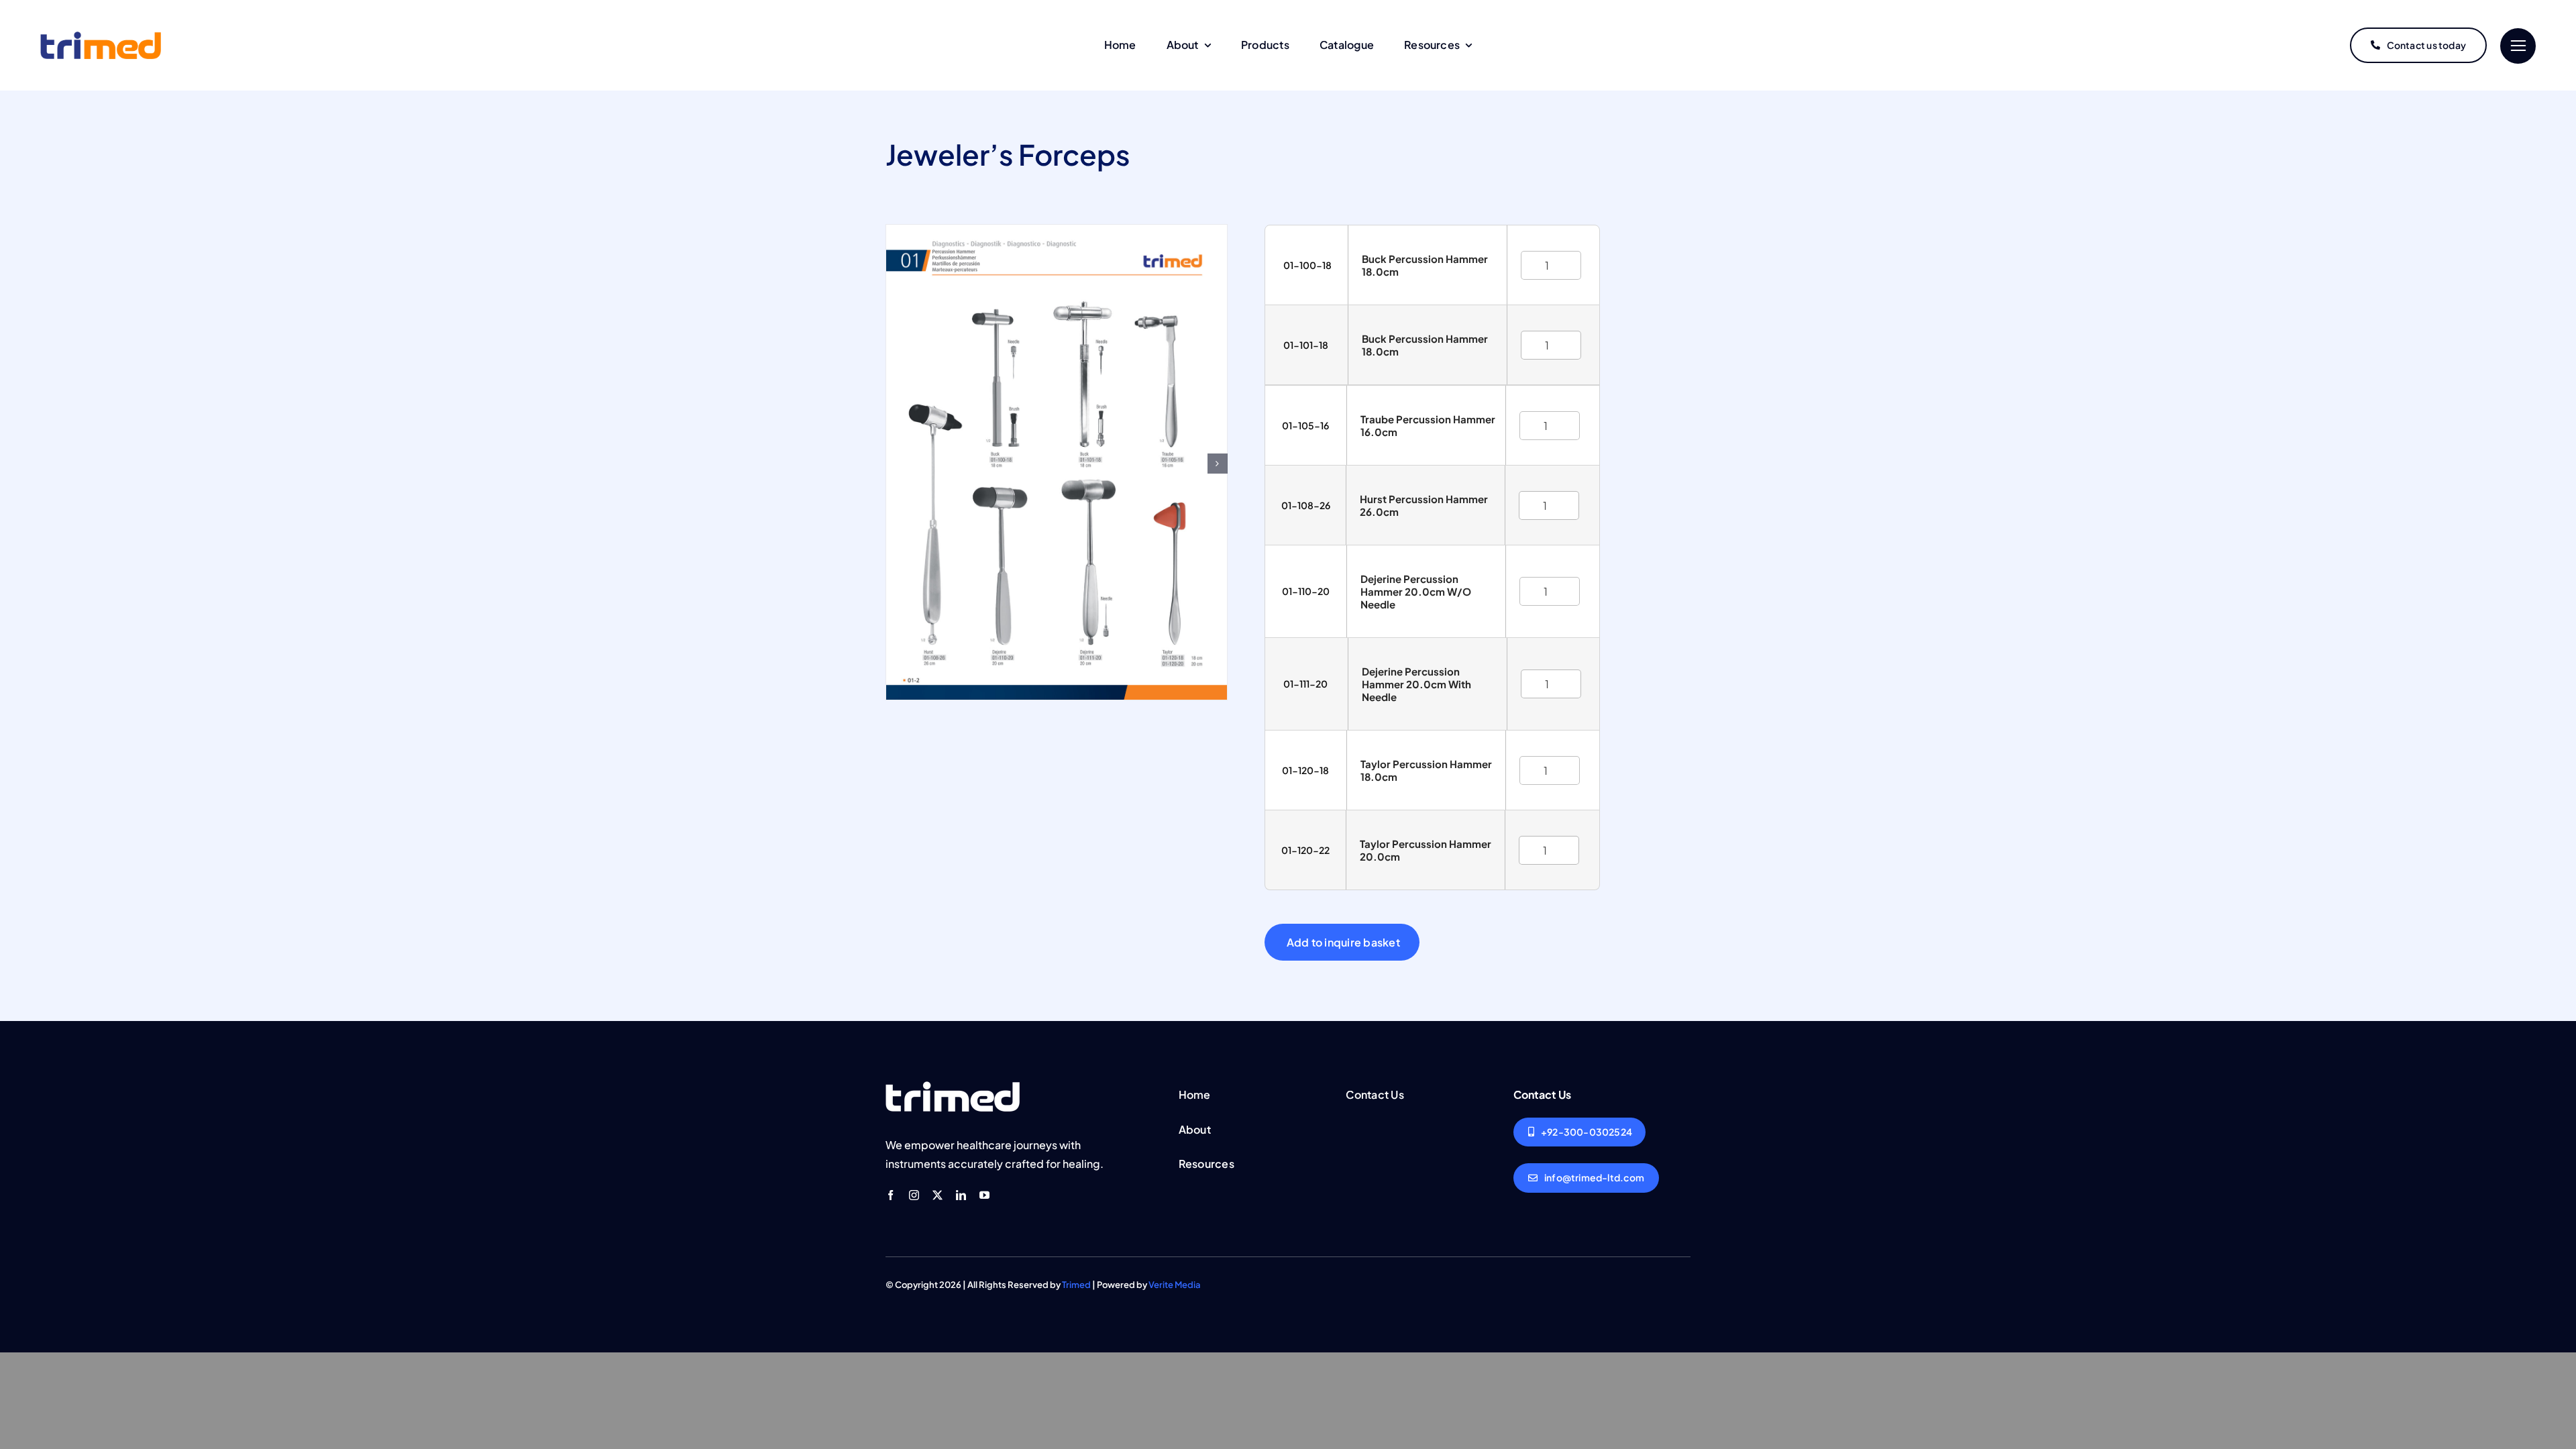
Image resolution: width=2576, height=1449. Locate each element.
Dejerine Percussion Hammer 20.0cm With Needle (1416, 684)
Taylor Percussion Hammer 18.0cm (1426, 770)
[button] (1218, 464)
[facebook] (891, 1195)
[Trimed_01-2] (1057, 232)
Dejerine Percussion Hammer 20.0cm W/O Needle (1416, 591)
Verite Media (1175, 1285)
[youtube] (984, 1195)
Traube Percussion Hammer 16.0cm (1428, 425)
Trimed (1076, 1285)
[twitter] (937, 1195)
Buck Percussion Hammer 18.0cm (1425, 265)
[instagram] (914, 1195)
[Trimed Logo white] (953, 1087)
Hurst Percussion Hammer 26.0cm (1424, 505)
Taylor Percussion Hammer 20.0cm (1426, 850)
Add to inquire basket (1343, 942)
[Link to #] (2518, 46)
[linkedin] (961, 1195)
